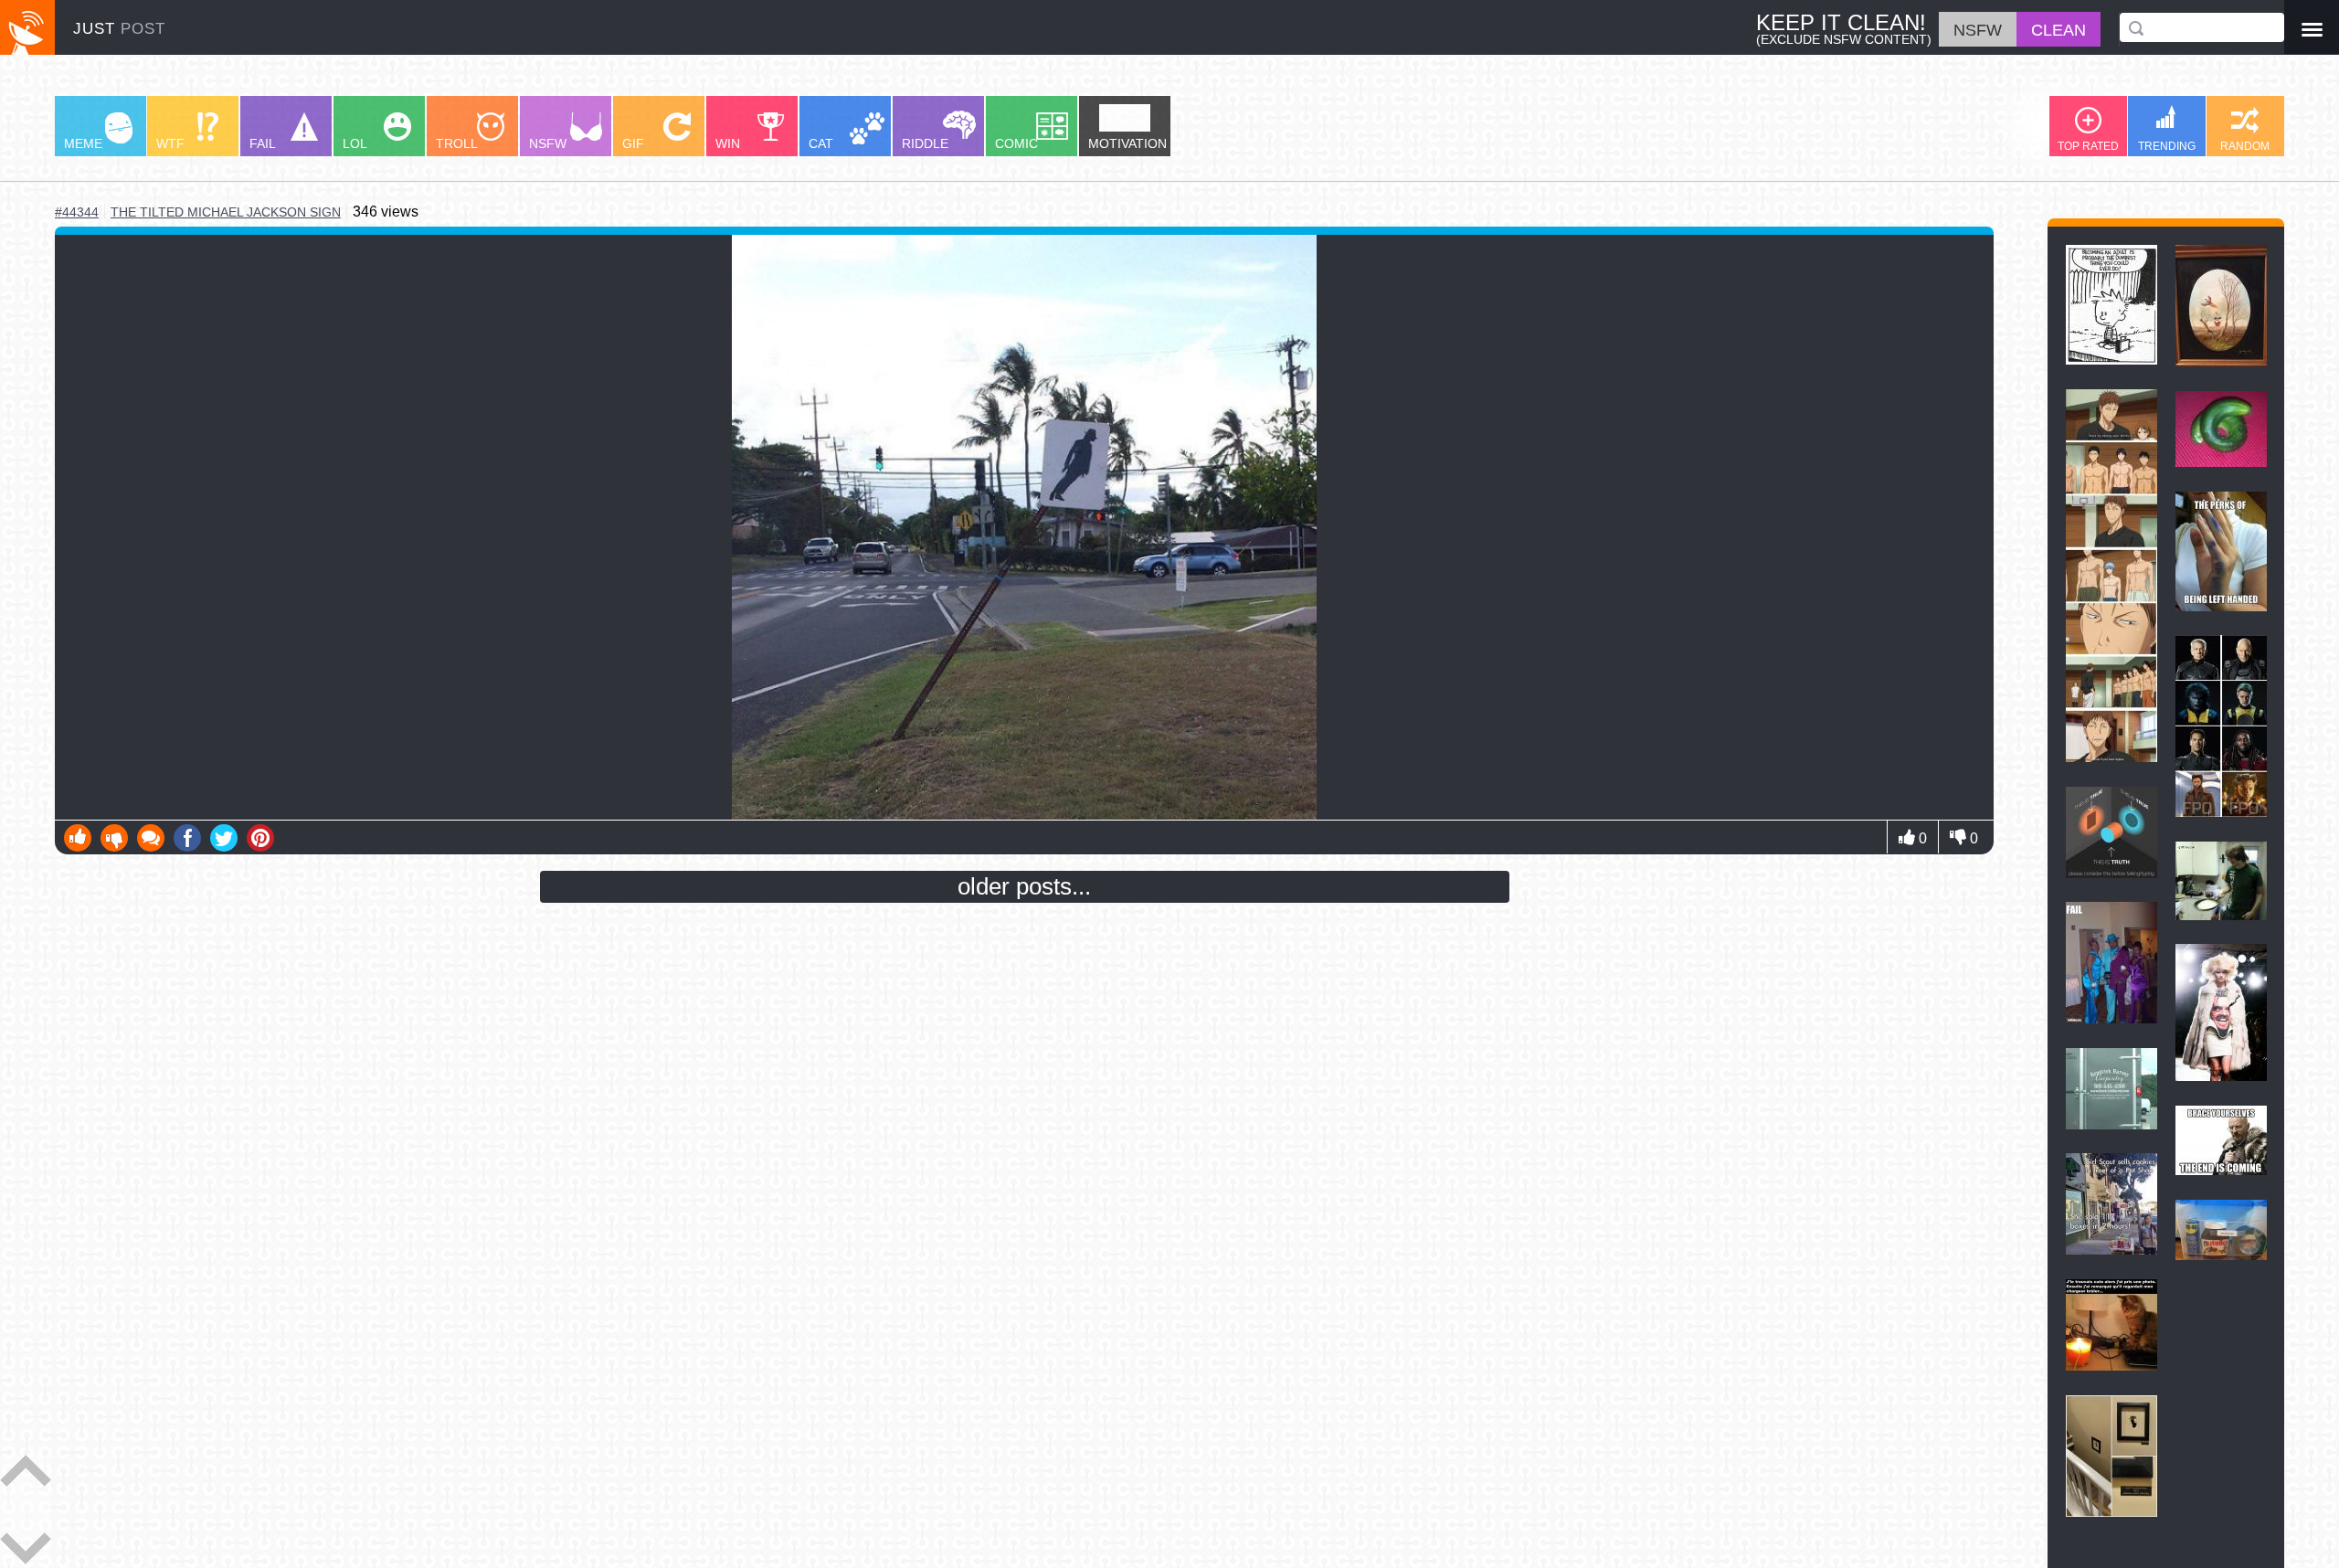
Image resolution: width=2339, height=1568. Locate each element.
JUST (119, 29)
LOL (355, 143)
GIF (633, 143)
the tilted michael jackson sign (226, 212)
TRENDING (2167, 146)
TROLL (457, 143)
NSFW (548, 143)
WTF (170, 143)
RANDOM (2245, 146)
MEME (83, 143)
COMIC (1016, 143)
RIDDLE (925, 143)
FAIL (263, 143)
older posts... (1024, 886)
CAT (821, 143)
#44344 (77, 212)
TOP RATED (2088, 146)
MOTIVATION (1127, 143)
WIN (728, 143)
